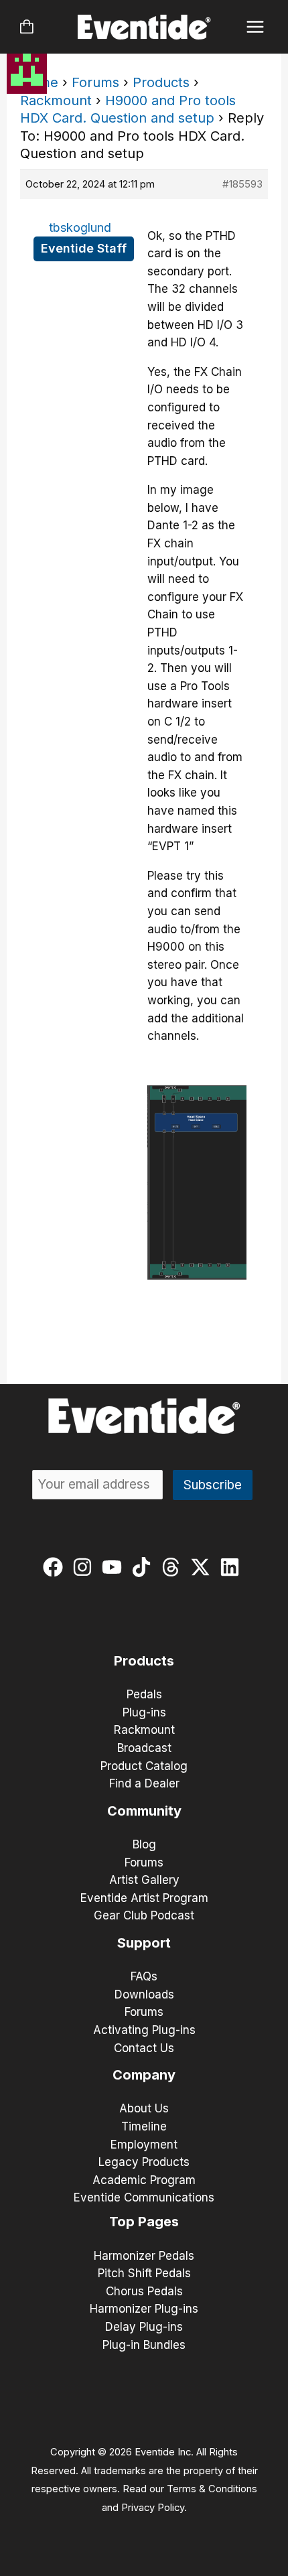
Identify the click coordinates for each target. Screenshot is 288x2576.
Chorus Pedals (144, 2291)
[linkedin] (233, 1567)
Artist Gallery (144, 1880)
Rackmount (56, 100)
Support (144, 1943)
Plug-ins (144, 1712)
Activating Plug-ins (144, 2030)
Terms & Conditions (212, 2489)
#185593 (242, 184)
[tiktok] (144, 1567)
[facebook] (56, 1567)
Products (161, 82)
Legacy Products (144, 2162)
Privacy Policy (153, 2508)
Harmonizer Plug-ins (144, 2309)
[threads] (174, 1567)
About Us (144, 2108)
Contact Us (144, 2048)
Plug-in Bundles (144, 2345)
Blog (144, 1844)
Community (144, 1811)
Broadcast (144, 1748)
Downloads (144, 1994)
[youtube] (115, 1567)
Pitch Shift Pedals (144, 2273)
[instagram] (85, 1567)
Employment (144, 2145)
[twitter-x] (203, 1567)
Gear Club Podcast (144, 1915)
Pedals (144, 1694)
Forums (95, 82)
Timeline (144, 2126)
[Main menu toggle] (256, 27)
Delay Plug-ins (144, 2327)
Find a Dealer (144, 1783)
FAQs (144, 1976)
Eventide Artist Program (144, 1898)
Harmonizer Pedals (144, 2256)
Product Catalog (144, 1766)
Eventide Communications (144, 2197)
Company (144, 2075)
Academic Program (144, 2180)
